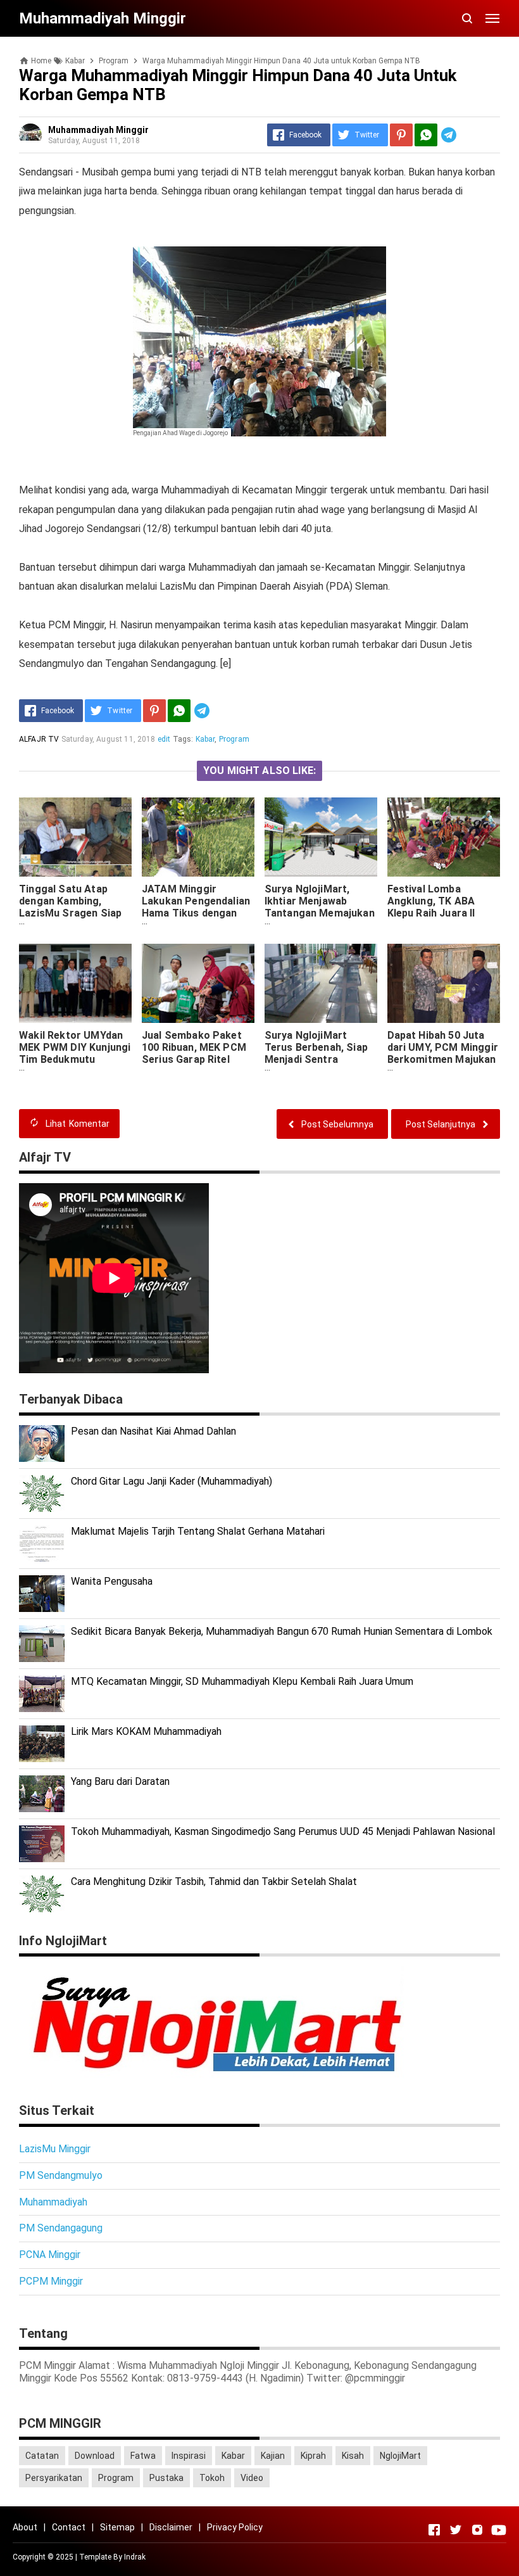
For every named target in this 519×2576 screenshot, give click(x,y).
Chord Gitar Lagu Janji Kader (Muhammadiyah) (172, 1481)
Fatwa (143, 2456)
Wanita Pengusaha (112, 1581)
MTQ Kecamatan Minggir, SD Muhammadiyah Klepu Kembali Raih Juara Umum (242, 1681)
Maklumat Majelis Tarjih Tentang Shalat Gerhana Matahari (198, 1531)
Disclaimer (171, 2527)
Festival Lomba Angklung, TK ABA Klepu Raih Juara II (431, 901)
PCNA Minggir (50, 2255)
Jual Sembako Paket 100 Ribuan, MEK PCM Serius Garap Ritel (194, 1047)
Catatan (42, 2456)
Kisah (353, 2456)
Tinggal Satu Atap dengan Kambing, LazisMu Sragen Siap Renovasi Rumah (70, 907)
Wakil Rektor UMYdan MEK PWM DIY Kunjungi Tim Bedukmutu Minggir (75, 1053)
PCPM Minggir (51, 2281)
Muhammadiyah (53, 2202)
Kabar (205, 739)
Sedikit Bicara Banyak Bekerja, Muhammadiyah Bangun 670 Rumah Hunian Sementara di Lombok (282, 1631)
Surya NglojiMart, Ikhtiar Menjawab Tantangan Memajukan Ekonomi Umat (320, 907)
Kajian (273, 2456)
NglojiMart (400, 2456)
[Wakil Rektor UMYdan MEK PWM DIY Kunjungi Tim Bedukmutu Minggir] (75, 983)
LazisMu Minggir (55, 2149)
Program (234, 739)
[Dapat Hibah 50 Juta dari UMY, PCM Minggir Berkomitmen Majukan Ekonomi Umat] (444, 983)
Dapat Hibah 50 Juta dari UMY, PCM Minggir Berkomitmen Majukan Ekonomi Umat (443, 1053)
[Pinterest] (401, 135)
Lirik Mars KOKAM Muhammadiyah (146, 1731)
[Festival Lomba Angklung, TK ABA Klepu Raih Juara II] (444, 837)
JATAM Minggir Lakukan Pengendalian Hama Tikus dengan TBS (196, 907)
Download (95, 2456)
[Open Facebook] (434, 2530)
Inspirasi (189, 2456)
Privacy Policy (235, 2527)
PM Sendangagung (61, 2228)
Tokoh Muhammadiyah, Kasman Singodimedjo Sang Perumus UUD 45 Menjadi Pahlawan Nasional (283, 1831)
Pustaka (166, 2478)
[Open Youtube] (499, 2530)
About (25, 2527)
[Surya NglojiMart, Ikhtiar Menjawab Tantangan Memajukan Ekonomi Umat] (321, 837)
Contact (69, 2527)
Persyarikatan (54, 2478)
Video (252, 2478)
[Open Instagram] (477, 2530)
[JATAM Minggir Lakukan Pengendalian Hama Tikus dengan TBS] (198, 837)
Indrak (135, 2557)
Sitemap (117, 2527)
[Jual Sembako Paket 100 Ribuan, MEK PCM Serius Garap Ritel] (198, 983)
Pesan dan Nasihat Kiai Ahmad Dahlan (153, 1431)
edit (164, 739)
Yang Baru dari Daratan (120, 1781)
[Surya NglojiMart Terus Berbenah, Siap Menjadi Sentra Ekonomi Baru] (321, 983)
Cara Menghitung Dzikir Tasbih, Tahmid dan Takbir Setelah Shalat (214, 1881)
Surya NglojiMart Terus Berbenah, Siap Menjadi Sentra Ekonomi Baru (316, 1053)
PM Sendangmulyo (61, 2175)
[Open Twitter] (456, 2530)
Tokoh (212, 2478)
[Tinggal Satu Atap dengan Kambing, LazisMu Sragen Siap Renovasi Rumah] (75, 837)
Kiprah (313, 2456)
